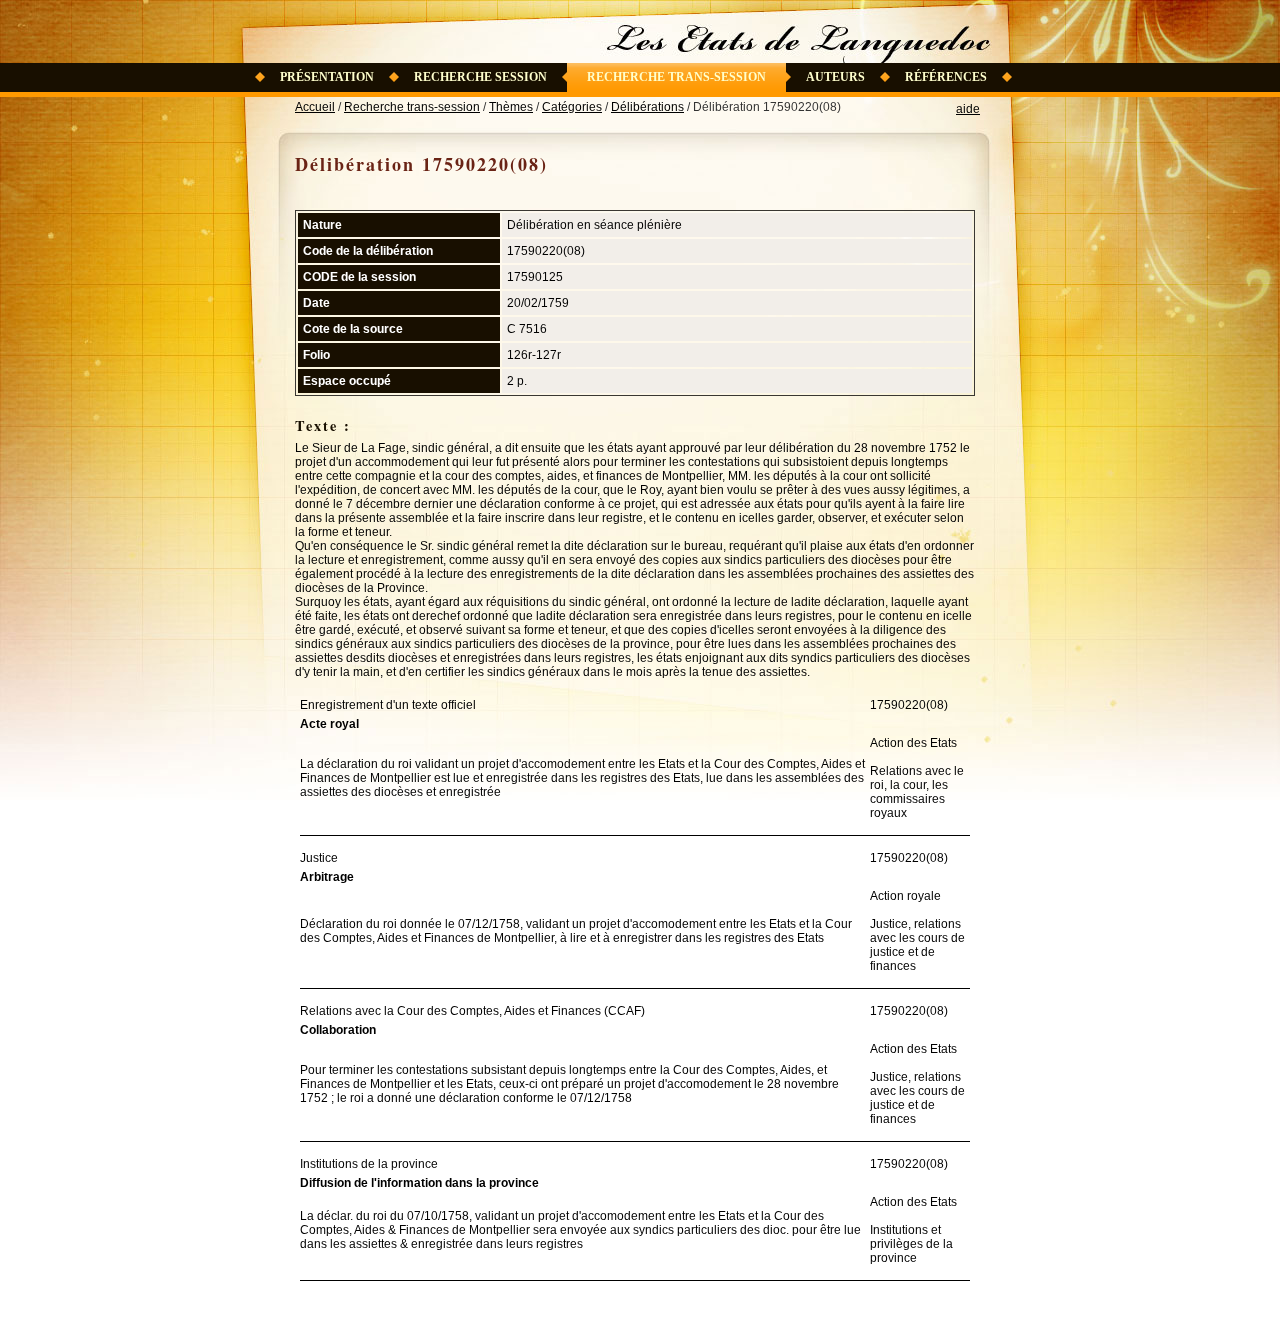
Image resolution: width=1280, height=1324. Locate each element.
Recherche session (480, 77)
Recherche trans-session (676, 77)
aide (968, 109)
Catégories (572, 107)
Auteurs (835, 77)
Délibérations (647, 107)
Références (946, 77)
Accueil (315, 107)
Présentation (327, 77)
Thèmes (511, 107)
